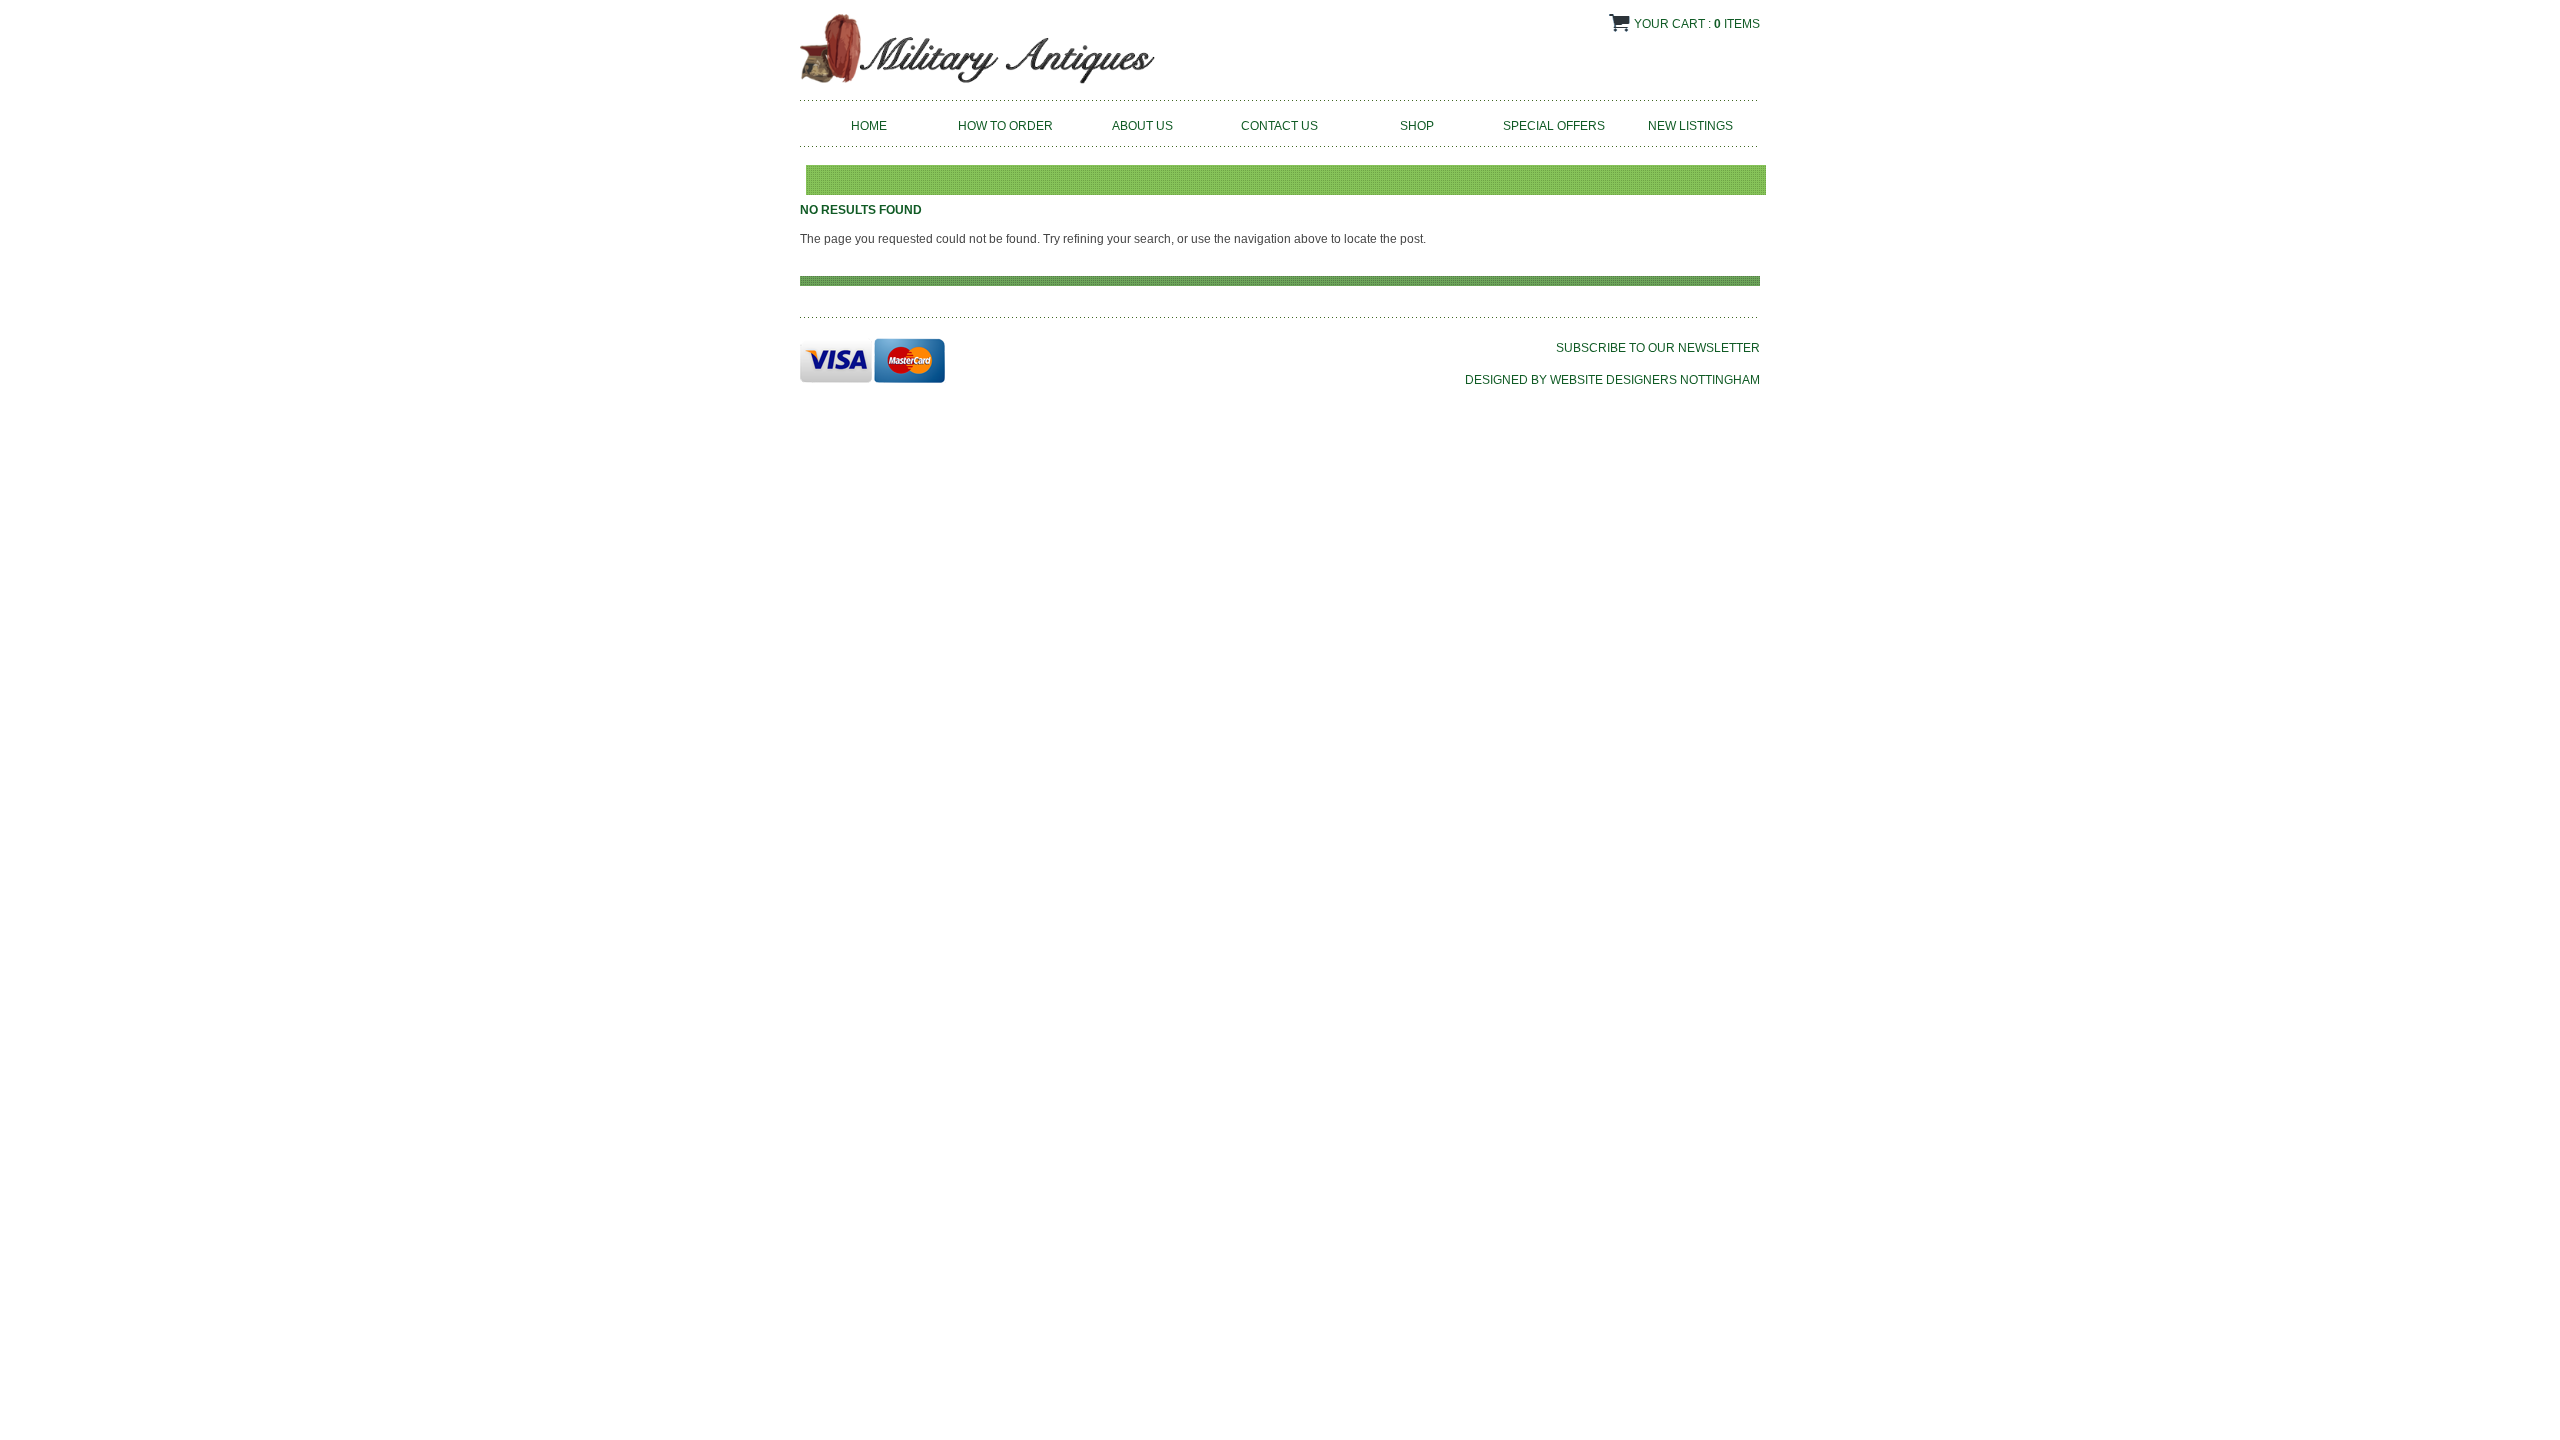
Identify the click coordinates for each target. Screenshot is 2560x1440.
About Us (1142, 126)
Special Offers (1554, 126)
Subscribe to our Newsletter (1658, 348)
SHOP (1417, 126)
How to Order (1005, 126)
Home (869, 126)
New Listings (1690, 126)
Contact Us (1279, 126)
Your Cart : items (1697, 24)
